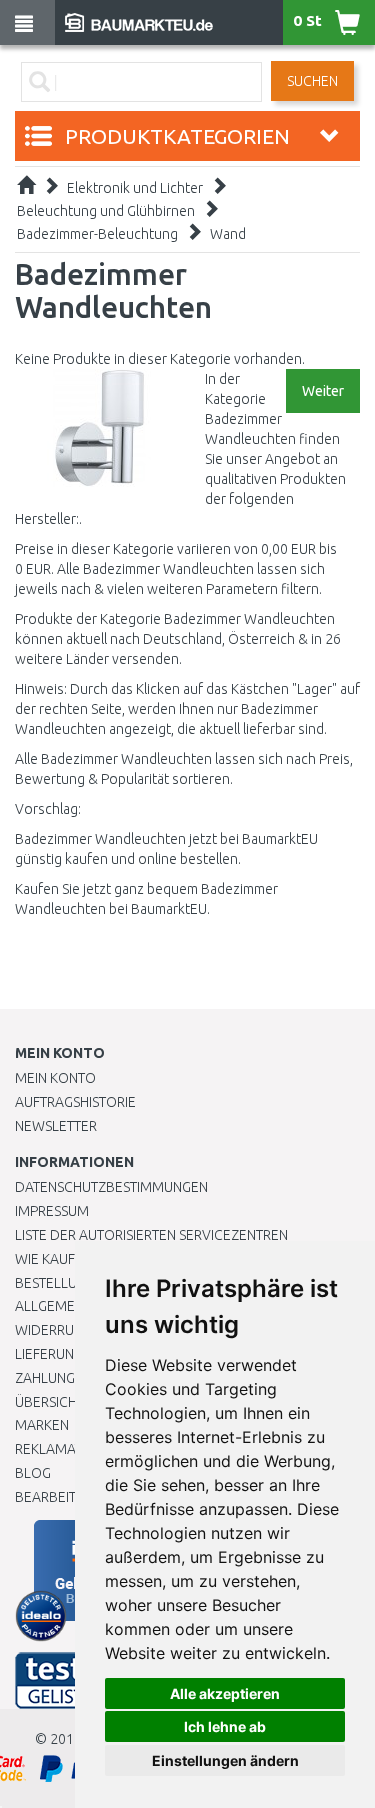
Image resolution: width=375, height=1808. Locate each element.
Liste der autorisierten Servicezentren (151, 1235)
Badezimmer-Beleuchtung (97, 234)
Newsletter (56, 1126)
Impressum (52, 1211)
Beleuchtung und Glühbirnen (106, 211)
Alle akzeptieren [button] (225, 1693)
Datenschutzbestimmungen (111, 1187)
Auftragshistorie (75, 1102)
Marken (42, 1425)
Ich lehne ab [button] (225, 1726)
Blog (33, 1473)
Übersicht (49, 1402)
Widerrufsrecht (72, 1330)
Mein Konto (55, 1078)
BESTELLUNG (55, 1283)
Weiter (323, 391)
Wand (228, 234)
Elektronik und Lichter (135, 188)
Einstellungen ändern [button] (225, 1760)
